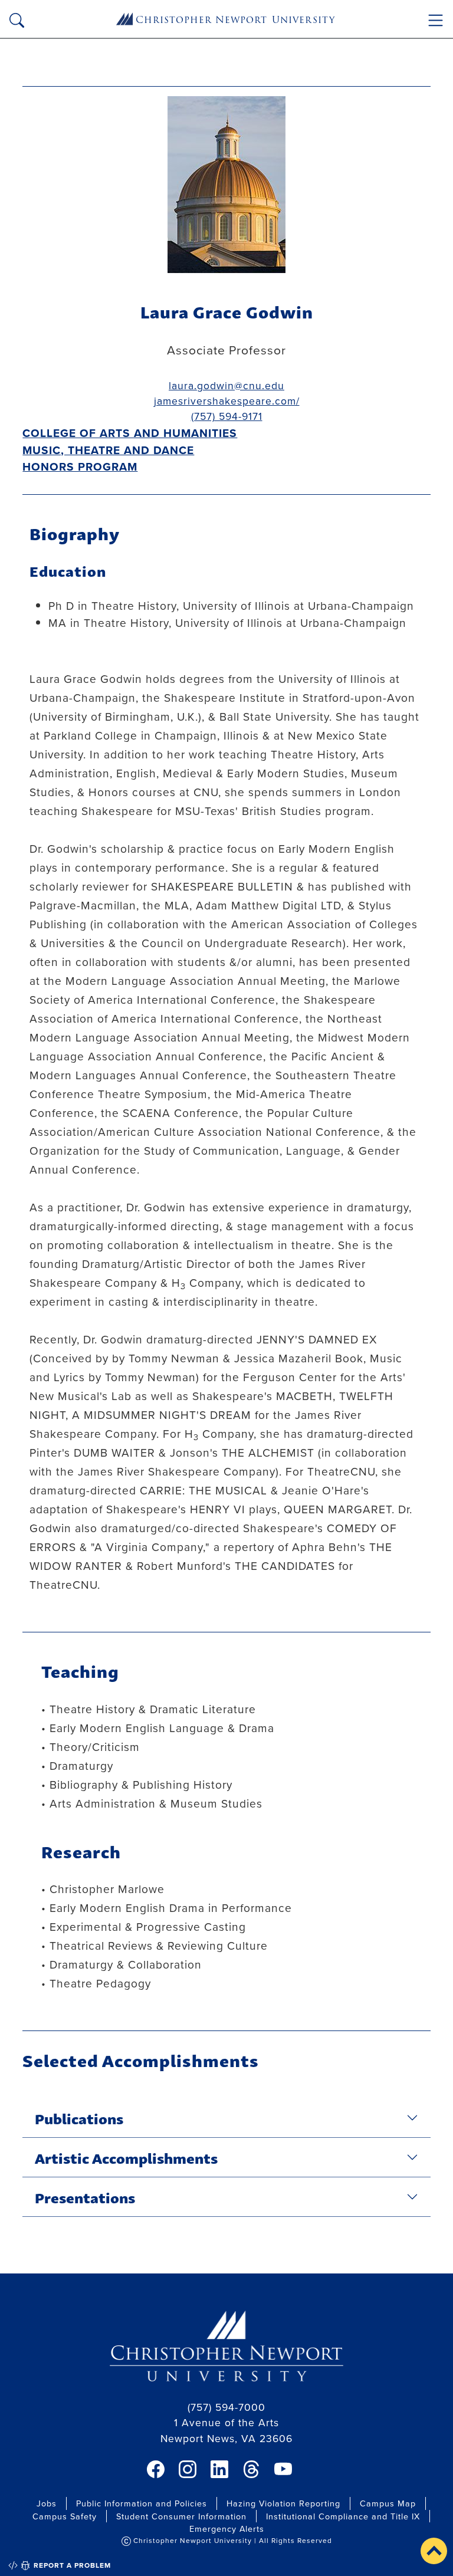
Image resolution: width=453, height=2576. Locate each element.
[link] (156, 2469)
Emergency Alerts (227, 2529)
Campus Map (388, 2503)
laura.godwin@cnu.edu (226, 385)
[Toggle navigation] (436, 20)
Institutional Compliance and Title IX (343, 2516)
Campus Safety (65, 2516)
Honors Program (80, 466)
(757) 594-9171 (227, 416)
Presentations (85, 2197)
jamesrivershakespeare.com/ (227, 401)
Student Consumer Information (181, 2516)
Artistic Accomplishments (126, 2157)
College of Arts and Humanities (130, 433)
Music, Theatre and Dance (108, 450)
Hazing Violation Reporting (283, 2503)
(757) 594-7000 (226, 2407)
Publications (79, 2118)
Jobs (47, 2503)
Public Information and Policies (142, 2503)
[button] (434, 2551)
